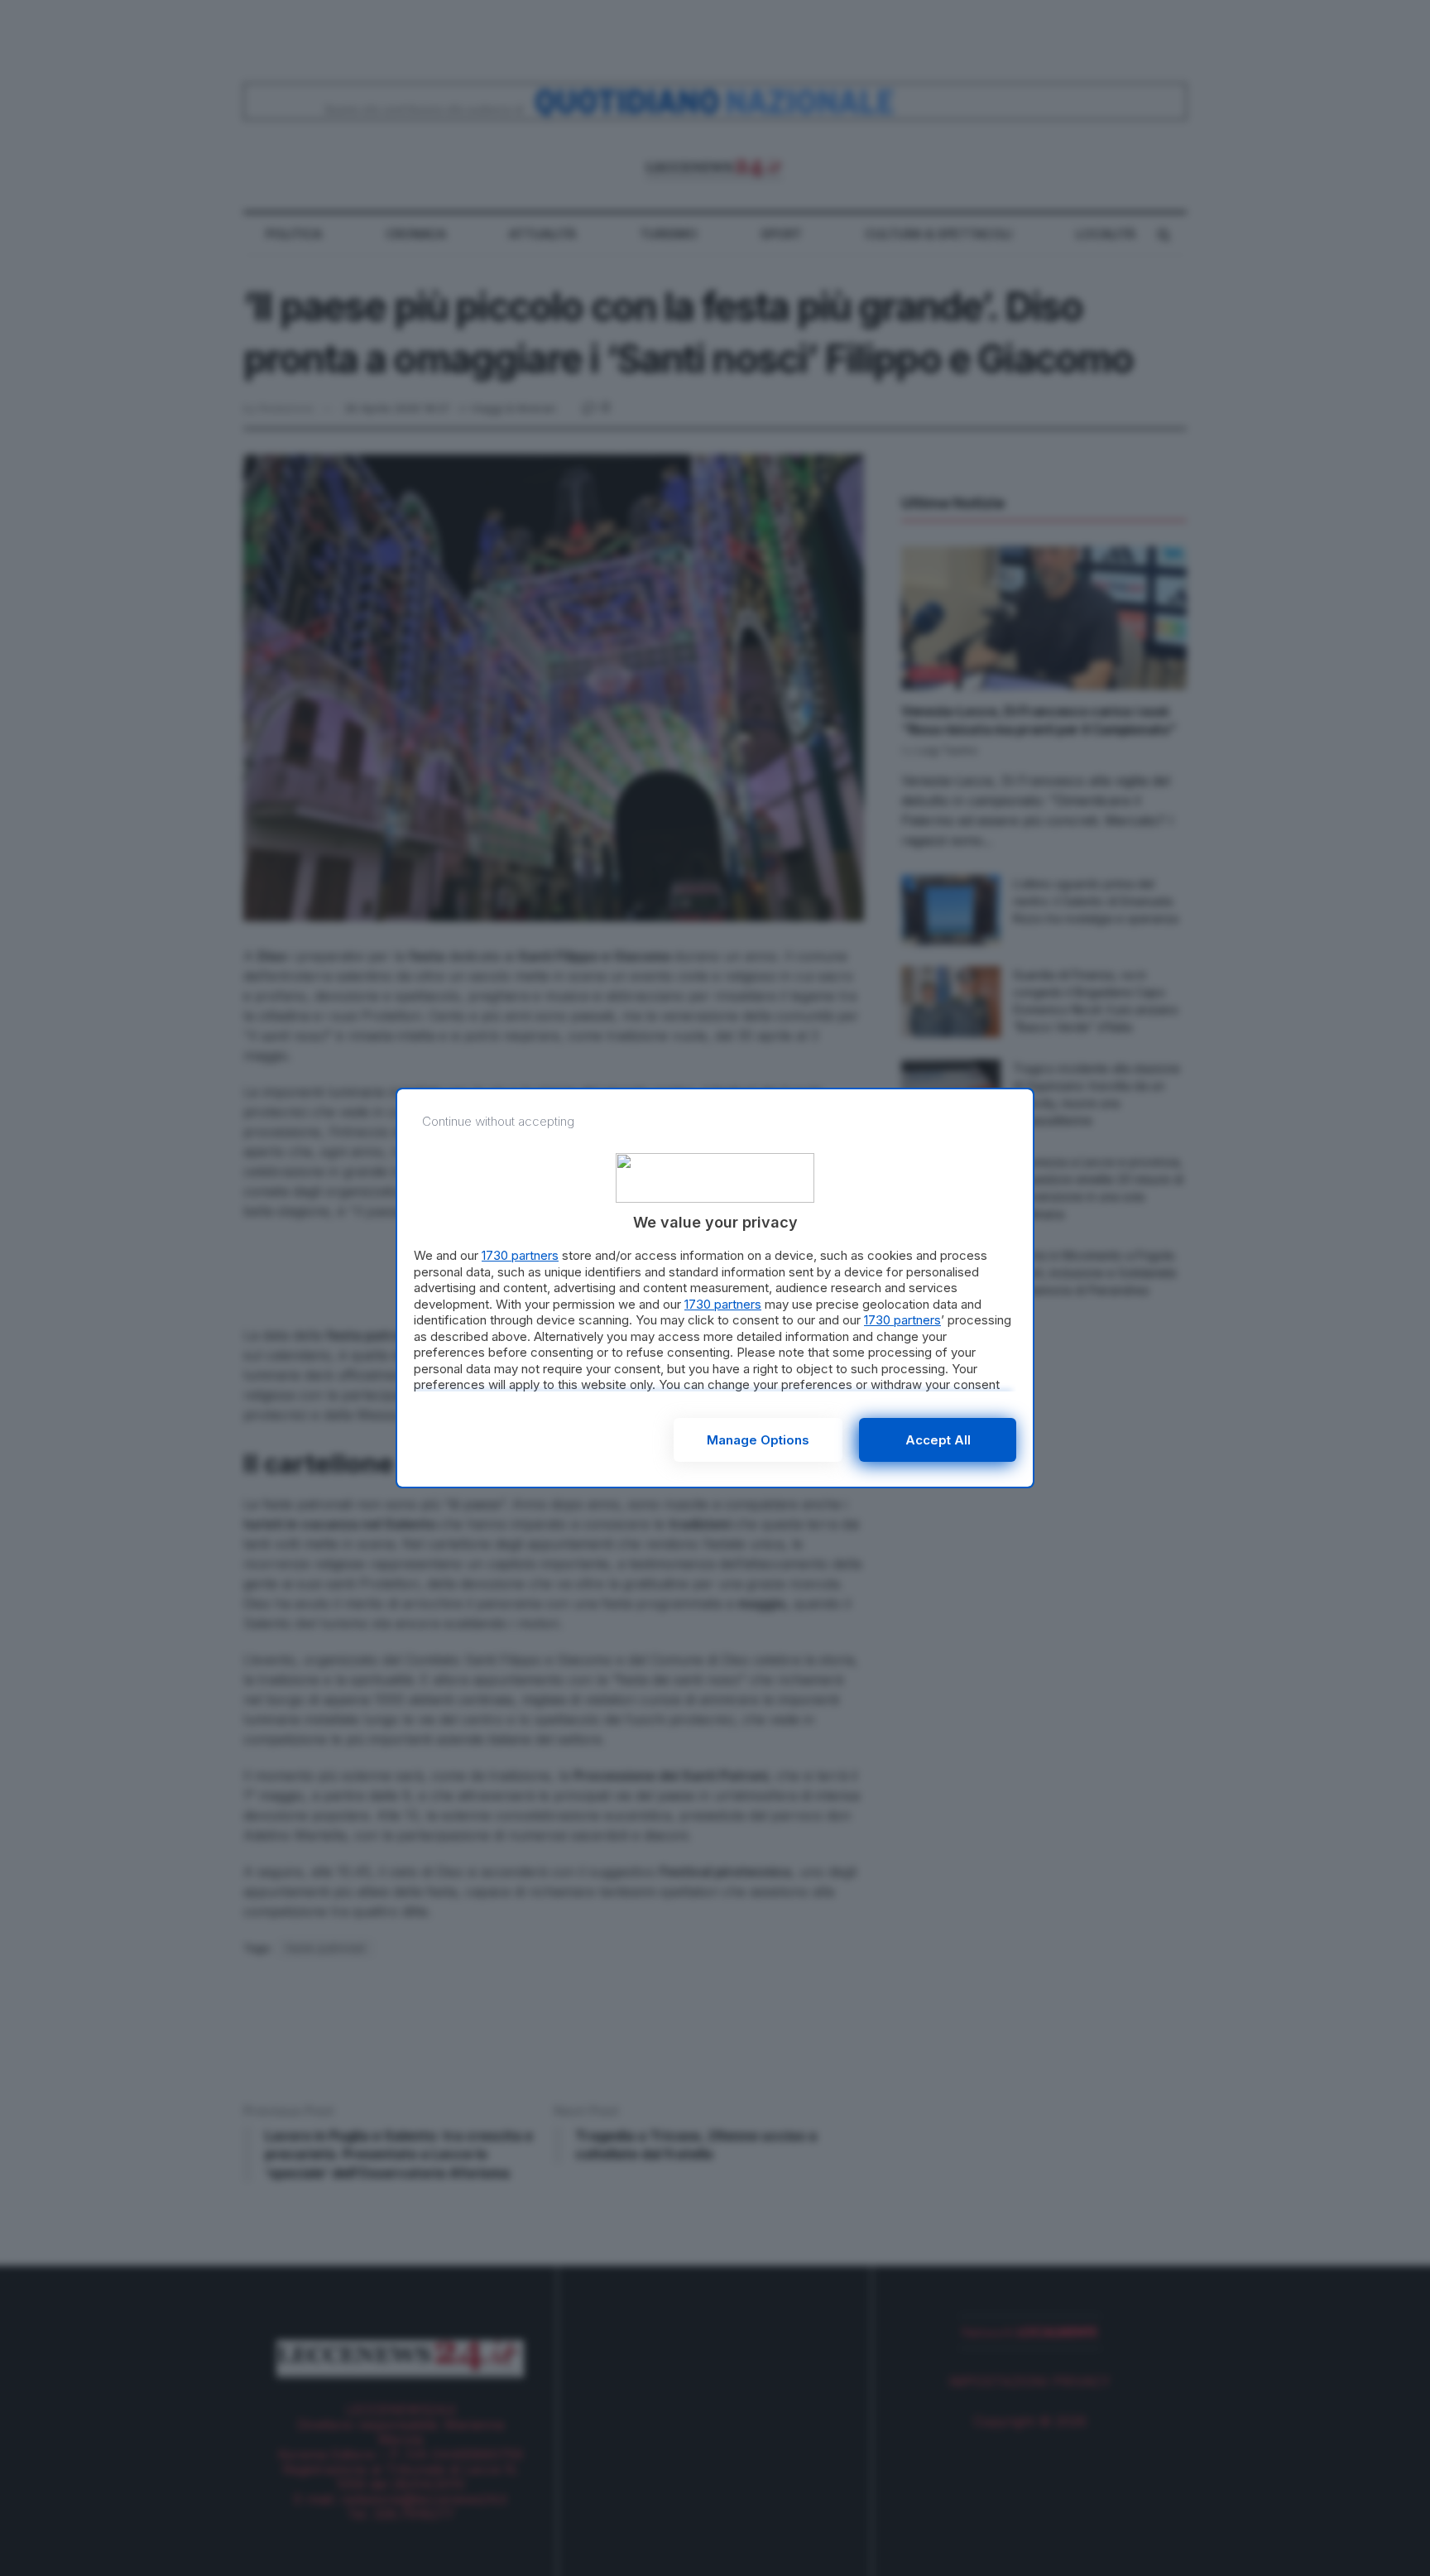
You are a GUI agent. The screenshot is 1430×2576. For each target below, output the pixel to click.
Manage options (758, 1440)
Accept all (938, 1440)
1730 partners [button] (520, 1255)
